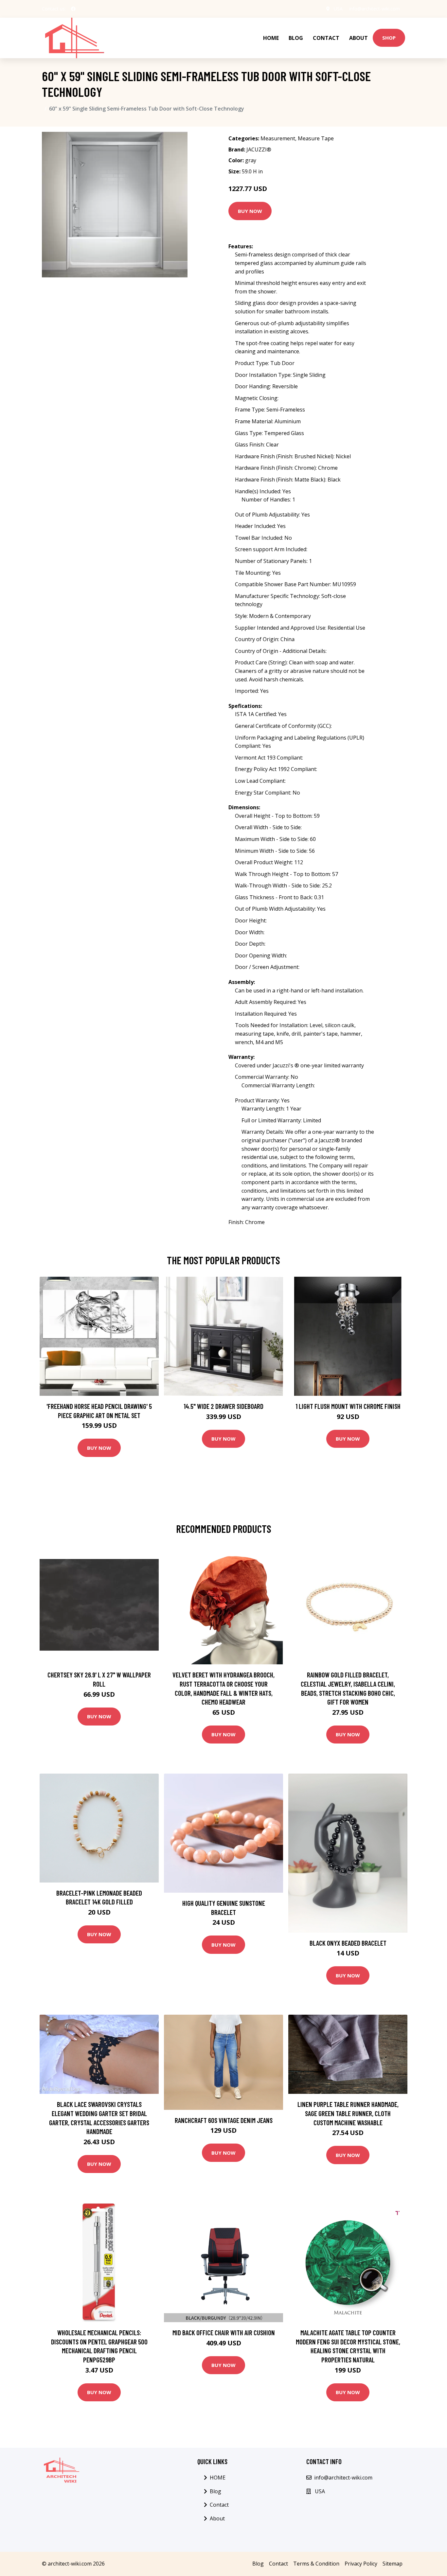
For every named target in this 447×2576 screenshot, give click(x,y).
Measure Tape (316, 138)
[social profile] (73, 9)
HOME (271, 38)
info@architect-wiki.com (375, 9)
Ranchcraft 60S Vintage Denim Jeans (224, 2120)
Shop (389, 38)
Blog (296, 38)
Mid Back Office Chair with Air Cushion (224, 2332)
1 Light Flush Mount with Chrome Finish (348, 1406)
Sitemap (393, 2564)
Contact (326, 38)
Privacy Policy (361, 2564)
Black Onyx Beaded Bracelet (348, 1943)
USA (338, 9)
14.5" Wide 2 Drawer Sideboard (223, 1406)
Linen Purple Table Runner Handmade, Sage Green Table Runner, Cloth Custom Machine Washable (348, 2113)
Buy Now (250, 211)
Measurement (278, 138)
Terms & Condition (316, 2564)
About (358, 38)
